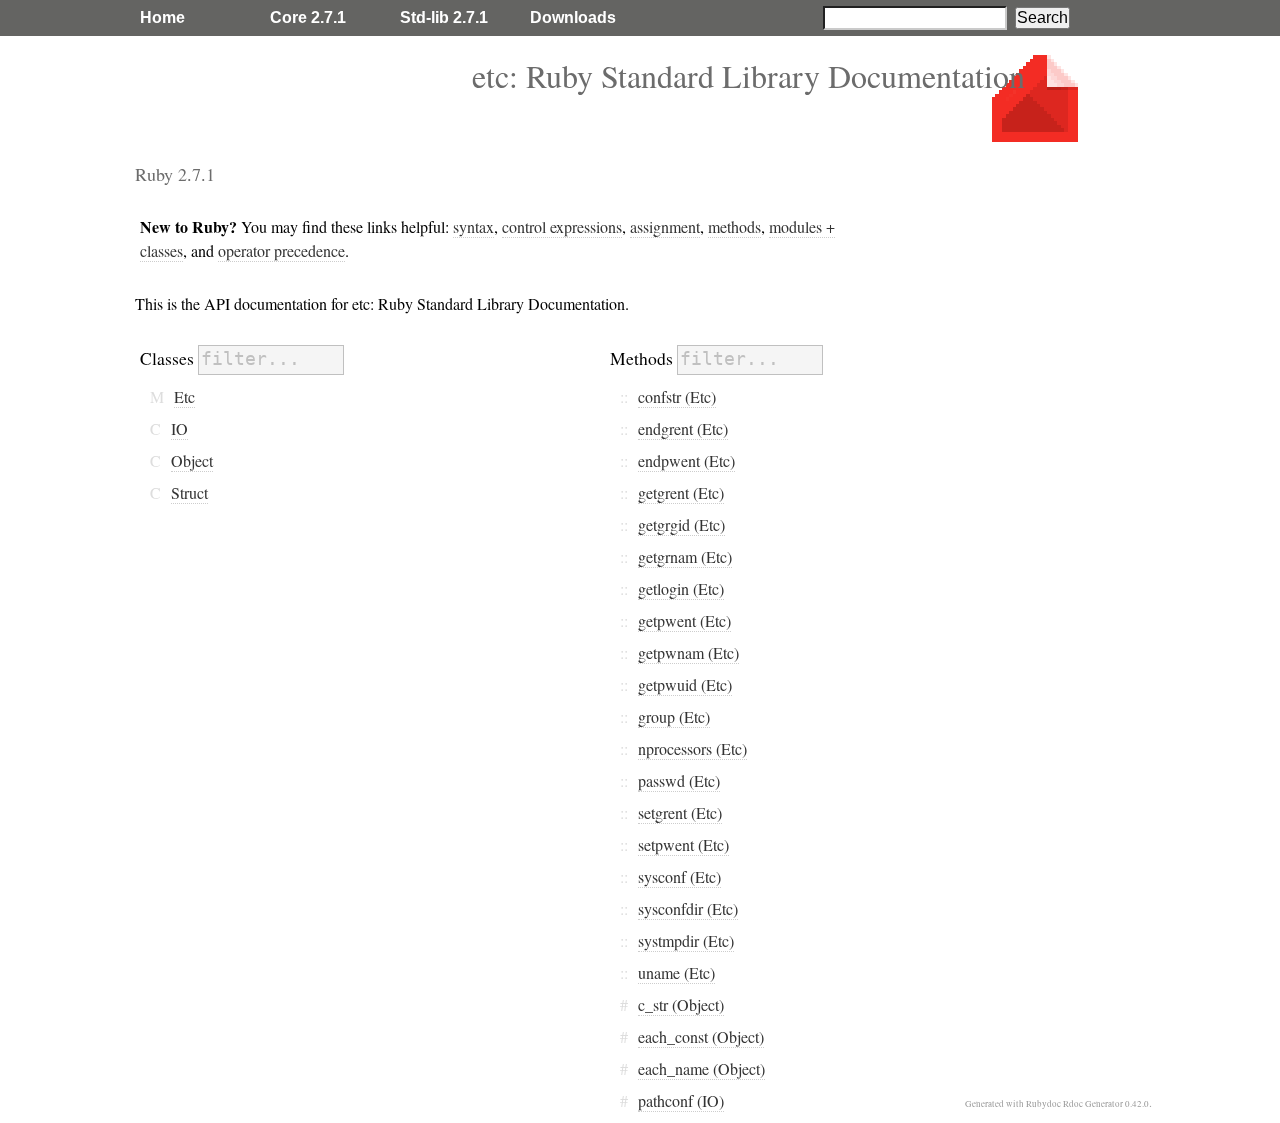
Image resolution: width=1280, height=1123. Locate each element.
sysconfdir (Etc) (688, 908)
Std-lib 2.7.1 (444, 17)
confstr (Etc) (677, 396)
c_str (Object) (681, 1004)
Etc (184, 396)
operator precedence (281, 250)
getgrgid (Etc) (681, 524)
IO (179, 428)
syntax (473, 226)
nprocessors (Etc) (692, 748)
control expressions (562, 226)
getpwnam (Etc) (688, 652)
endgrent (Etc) (683, 428)
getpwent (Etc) (684, 620)
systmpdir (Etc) (686, 940)
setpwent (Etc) (683, 844)
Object (192, 460)
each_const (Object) (701, 1036)
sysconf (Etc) (679, 876)
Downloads (573, 17)
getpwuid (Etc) (685, 684)
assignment (665, 226)
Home (162, 17)
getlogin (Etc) (681, 588)
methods (734, 226)
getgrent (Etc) (681, 492)
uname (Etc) (676, 972)
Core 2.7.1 (308, 17)
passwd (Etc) (679, 780)
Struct (189, 492)
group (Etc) (674, 716)
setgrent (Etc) (680, 812)
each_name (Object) (701, 1068)
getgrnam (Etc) (685, 556)
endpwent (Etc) (686, 460)
